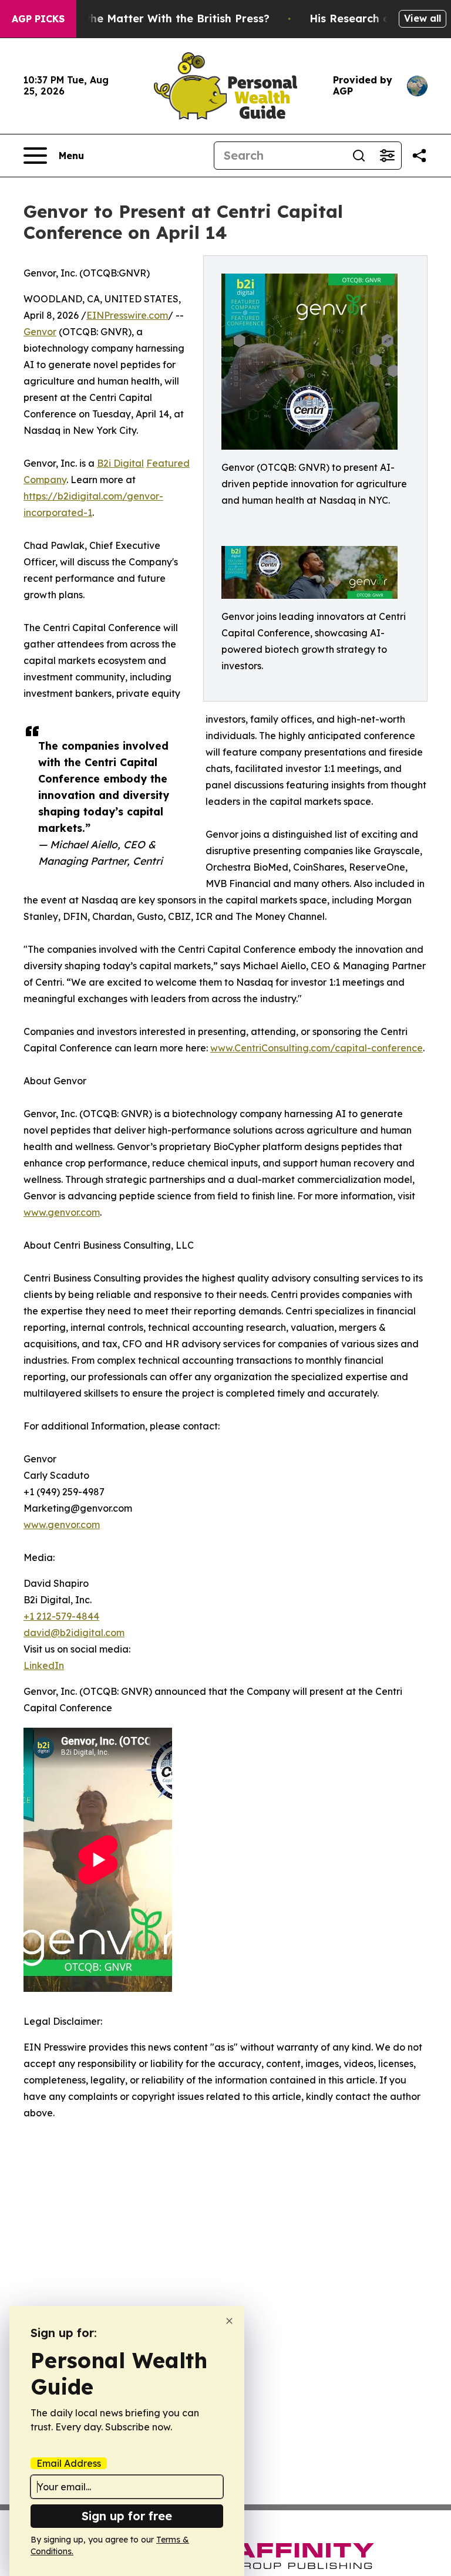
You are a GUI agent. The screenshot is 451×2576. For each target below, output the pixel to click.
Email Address (69, 2463)
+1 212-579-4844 (61, 1616)
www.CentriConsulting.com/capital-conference (317, 1048)
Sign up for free (127, 2516)
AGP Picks (38, 19)
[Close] (229, 2321)
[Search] (359, 156)
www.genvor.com (62, 1212)
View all (423, 18)
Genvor (40, 332)
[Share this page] (419, 156)
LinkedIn (44, 1665)
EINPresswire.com (127, 315)
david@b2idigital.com (74, 1633)
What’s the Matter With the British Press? (157, 18)
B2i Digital (120, 463)
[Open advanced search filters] (387, 156)
